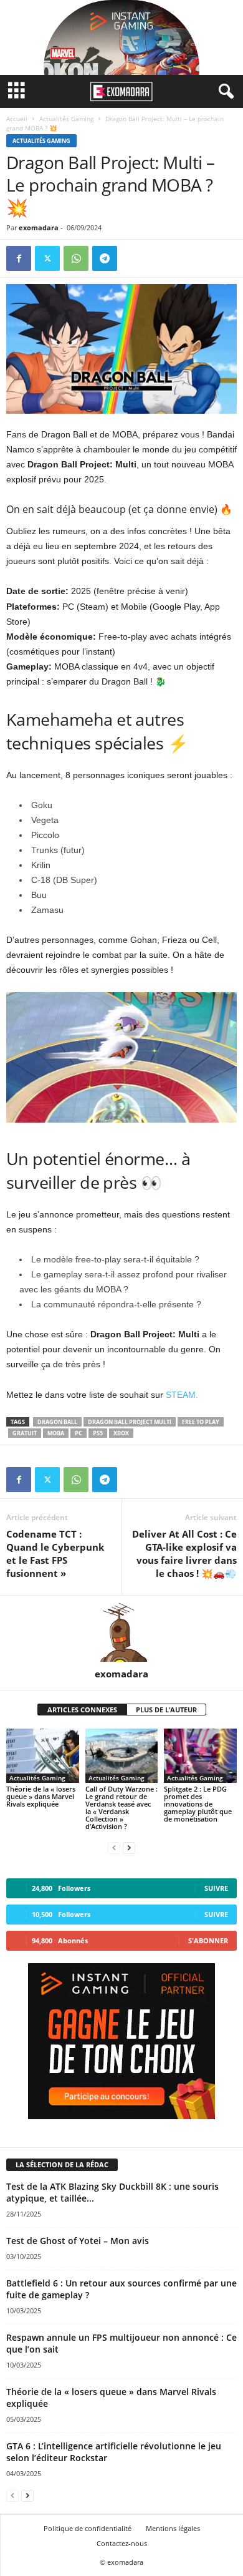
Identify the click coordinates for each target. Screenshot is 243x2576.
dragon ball (57, 1422)
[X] (47, 258)
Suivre (216, 1888)
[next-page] (129, 1847)
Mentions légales (173, 2528)
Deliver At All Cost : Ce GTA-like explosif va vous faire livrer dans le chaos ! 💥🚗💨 (184, 1554)
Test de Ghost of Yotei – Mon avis (78, 2241)
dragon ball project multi (130, 1422)
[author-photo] (121, 1632)
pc (79, 1433)
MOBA (56, 1433)
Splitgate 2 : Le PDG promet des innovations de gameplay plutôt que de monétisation (198, 1804)
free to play (201, 1422)
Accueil (17, 119)
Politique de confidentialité (88, 2528)
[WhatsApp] (76, 258)
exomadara (39, 227)
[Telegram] (105, 258)
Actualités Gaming (66, 119)
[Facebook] (19, 258)
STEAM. (182, 1395)
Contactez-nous (122, 2543)
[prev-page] (114, 1847)
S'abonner (208, 1940)
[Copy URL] (133, 258)
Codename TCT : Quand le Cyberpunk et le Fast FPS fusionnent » (55, 1554)
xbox (121, 1433)
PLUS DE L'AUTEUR (166, 1710)
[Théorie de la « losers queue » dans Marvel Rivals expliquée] (43, 1756)
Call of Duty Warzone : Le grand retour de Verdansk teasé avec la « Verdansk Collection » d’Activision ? (121, 1808)
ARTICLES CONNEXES (82, 1710)
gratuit (25, 1433)
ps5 (98, 1433)
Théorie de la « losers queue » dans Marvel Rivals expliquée (41, 1796)
